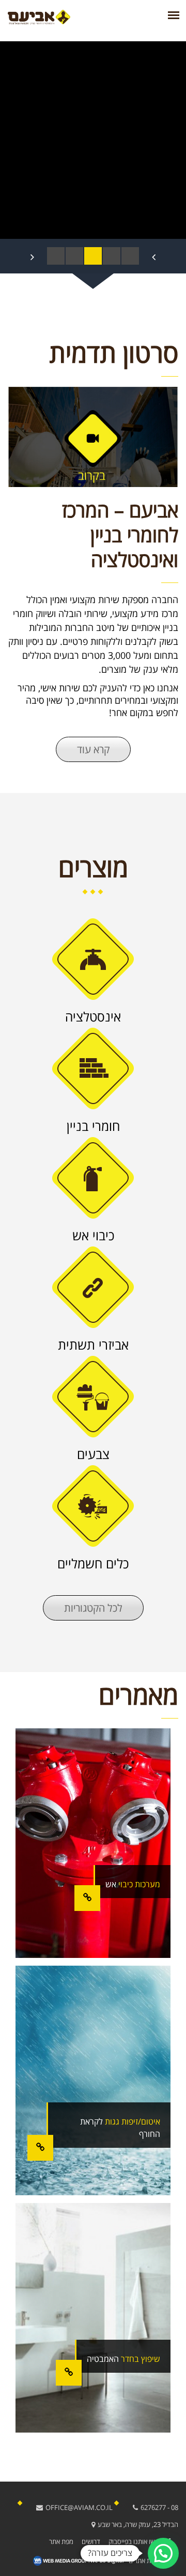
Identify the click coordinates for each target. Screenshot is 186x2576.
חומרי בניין (93, 1126)
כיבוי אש (93, 1235)
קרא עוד (93, 749)
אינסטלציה (93, 1016)
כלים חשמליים (93, 1563)
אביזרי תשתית (93, 1344)
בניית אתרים (145, 2561)
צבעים (93, 1454)
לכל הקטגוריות (93, 1608)
